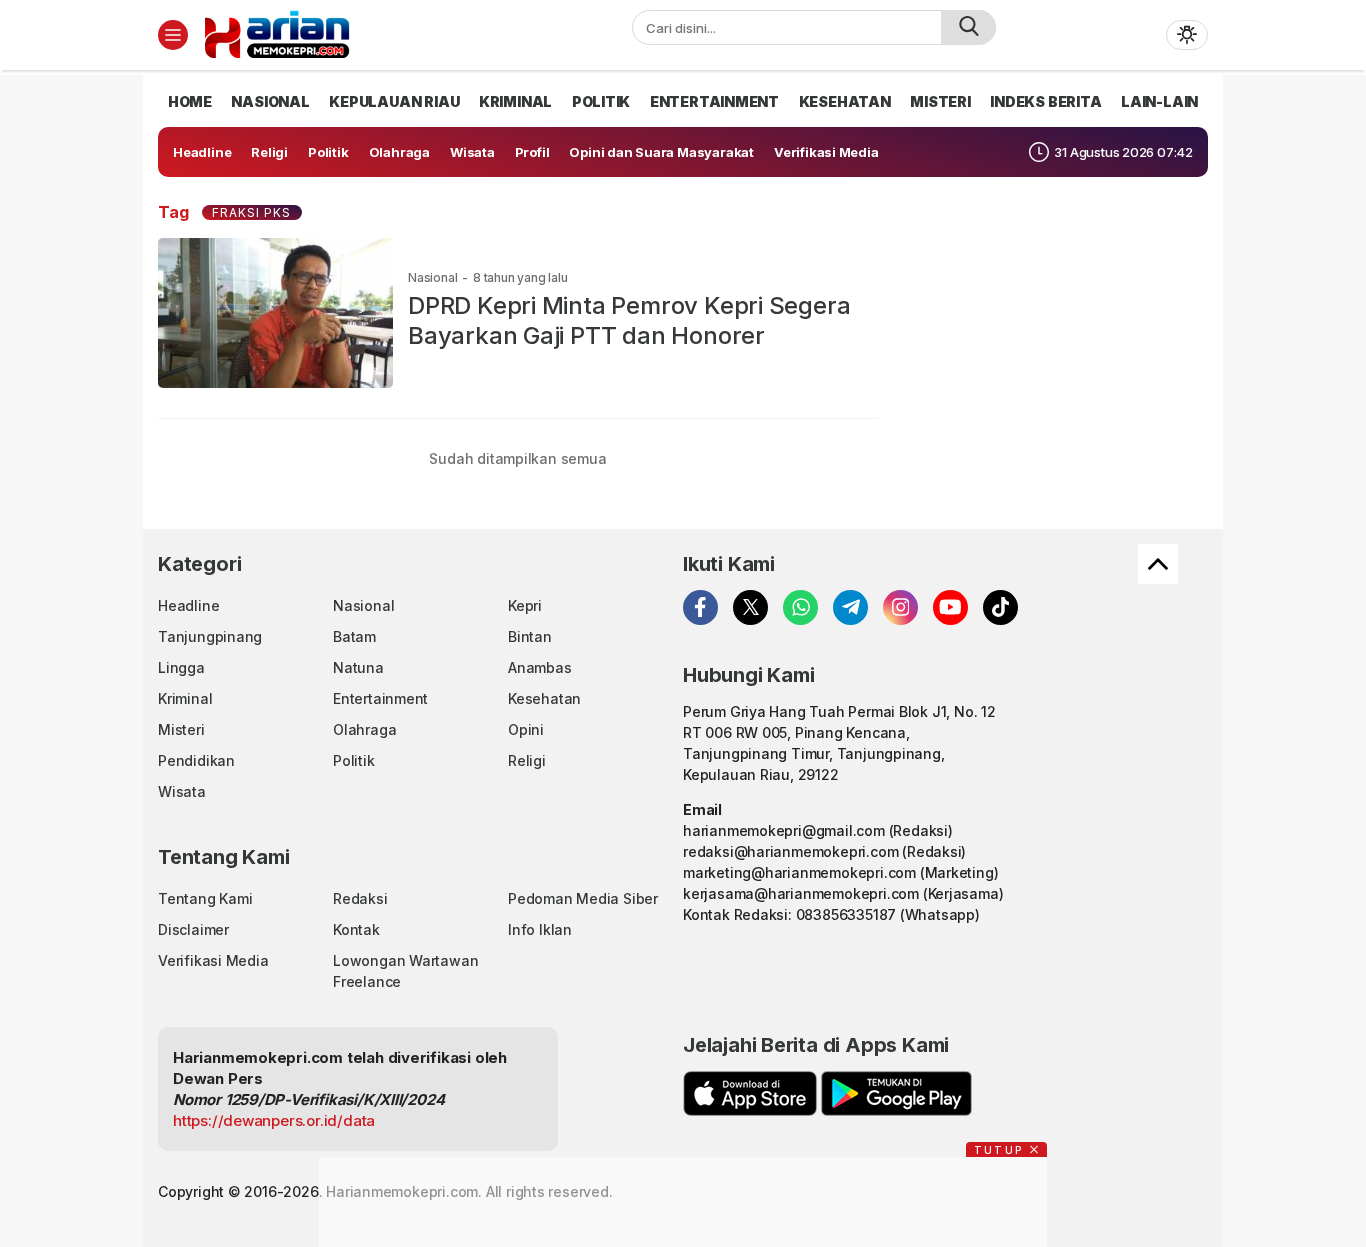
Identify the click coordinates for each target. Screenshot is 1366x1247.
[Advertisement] (683, 1202)
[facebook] (700, 607)
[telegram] (850, 607)
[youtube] (950, 607)
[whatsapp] (800, 607)
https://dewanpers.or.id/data (274, 1120)
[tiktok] (1000, 607)
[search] (968, 27)
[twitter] (750, 607)
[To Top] (1158, 564)
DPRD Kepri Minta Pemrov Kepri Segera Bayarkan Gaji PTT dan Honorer (629, 320)
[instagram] (900, 607)
